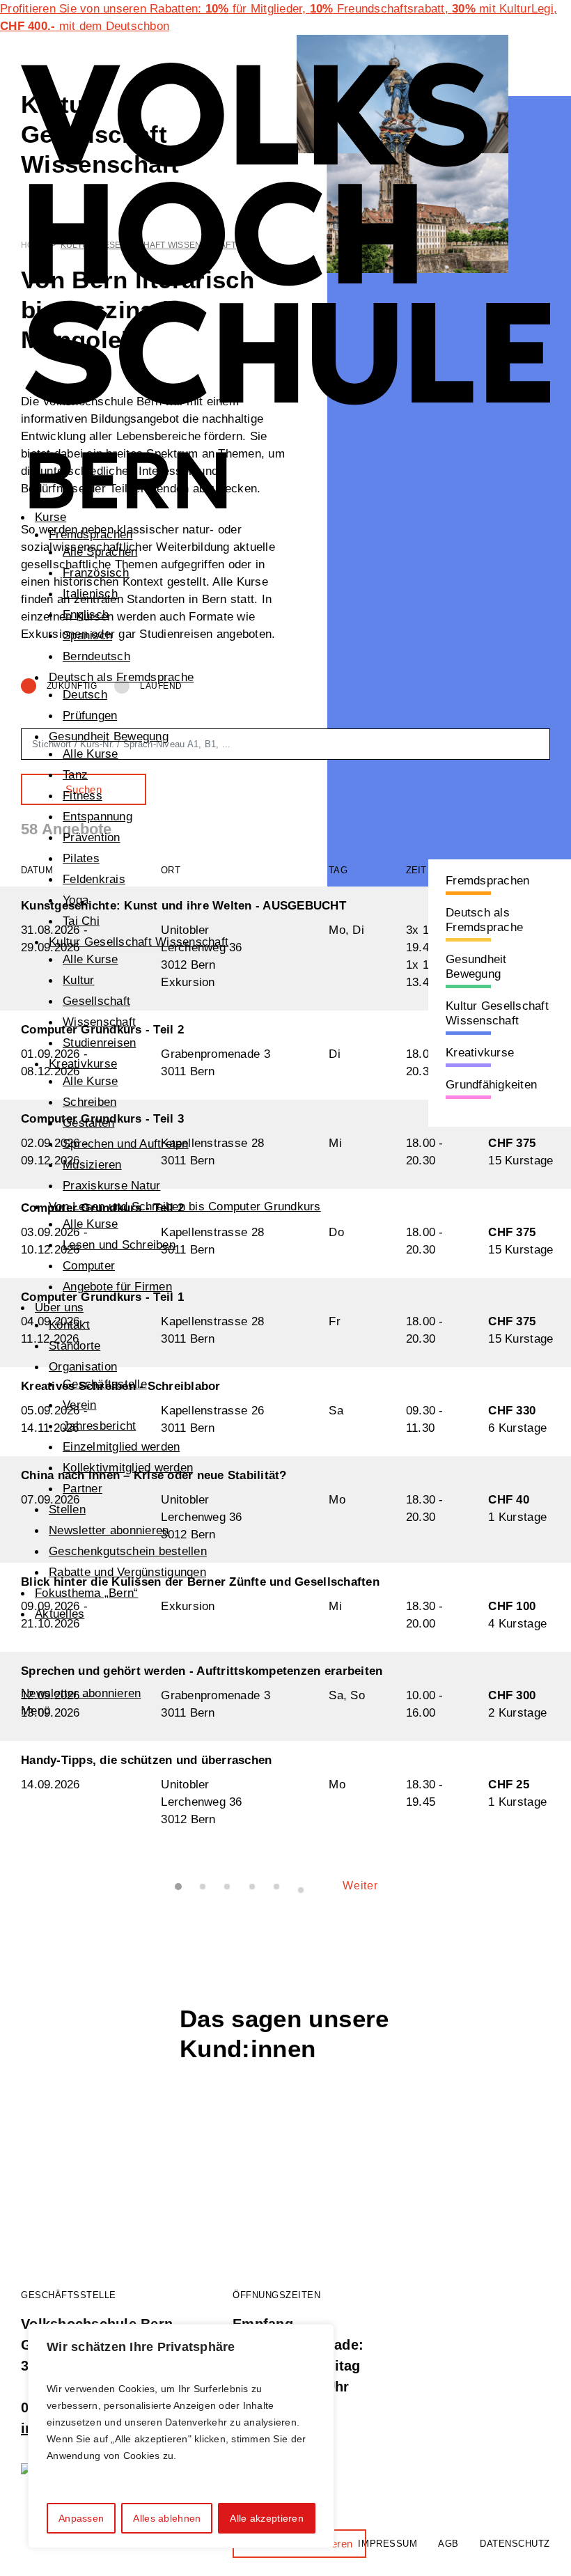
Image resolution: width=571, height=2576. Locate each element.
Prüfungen (90, 716)
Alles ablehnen (167, 2518)
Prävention (92, 837)
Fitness (83, 796)
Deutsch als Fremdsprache (121, 677)
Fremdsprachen (91, 534)
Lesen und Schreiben (119, 1245)
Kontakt (69, 1325)
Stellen (67, 1509)
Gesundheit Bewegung (109, 736)
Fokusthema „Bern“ (86, 1593)
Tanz (75, 775)
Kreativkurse (83, 1064)
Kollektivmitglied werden (128, 1468)
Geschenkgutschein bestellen (128, 1551)
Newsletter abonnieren (109, 1530)
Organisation (83, 1367)
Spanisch (87, 635)
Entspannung (97, 817)
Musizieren (92, 1165)
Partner (83, 1489)
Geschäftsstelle (105, 1384)
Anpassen (81, 2518)
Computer (89, 1266)
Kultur (79, 980)
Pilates (81, 858)
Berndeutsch (96, 656)
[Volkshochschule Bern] (285, 284)
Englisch (86, 615)
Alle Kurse (91, 754)
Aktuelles (60, 1614)
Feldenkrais (94, 879)
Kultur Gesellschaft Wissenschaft (139, 942)
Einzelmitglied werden (121, 1447)
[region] (181, 2436)
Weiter (360, 1886)
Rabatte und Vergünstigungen (127, 1572)
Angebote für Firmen (117, 1287)
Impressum (388, 2544)
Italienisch (90, 594)
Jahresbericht (99, 1426)
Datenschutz (515, 2544)
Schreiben (89, 1102)
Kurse (50, 517)
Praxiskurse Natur (111, 1186)
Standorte (75, 1346)
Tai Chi (81, 921)
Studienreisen (99, 1043)
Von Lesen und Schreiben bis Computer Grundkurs (185, 1207)
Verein (80, 1405)
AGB (448, 2544)
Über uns (59, 1307)
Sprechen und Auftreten (126, 1144)
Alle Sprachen (100, 552)
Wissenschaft (99, 1022)
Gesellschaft (96, 1001)
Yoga (76, 900)
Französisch (96, 573)
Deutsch (85, 695)
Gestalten (88, 1123)
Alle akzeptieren (266, 2518)
